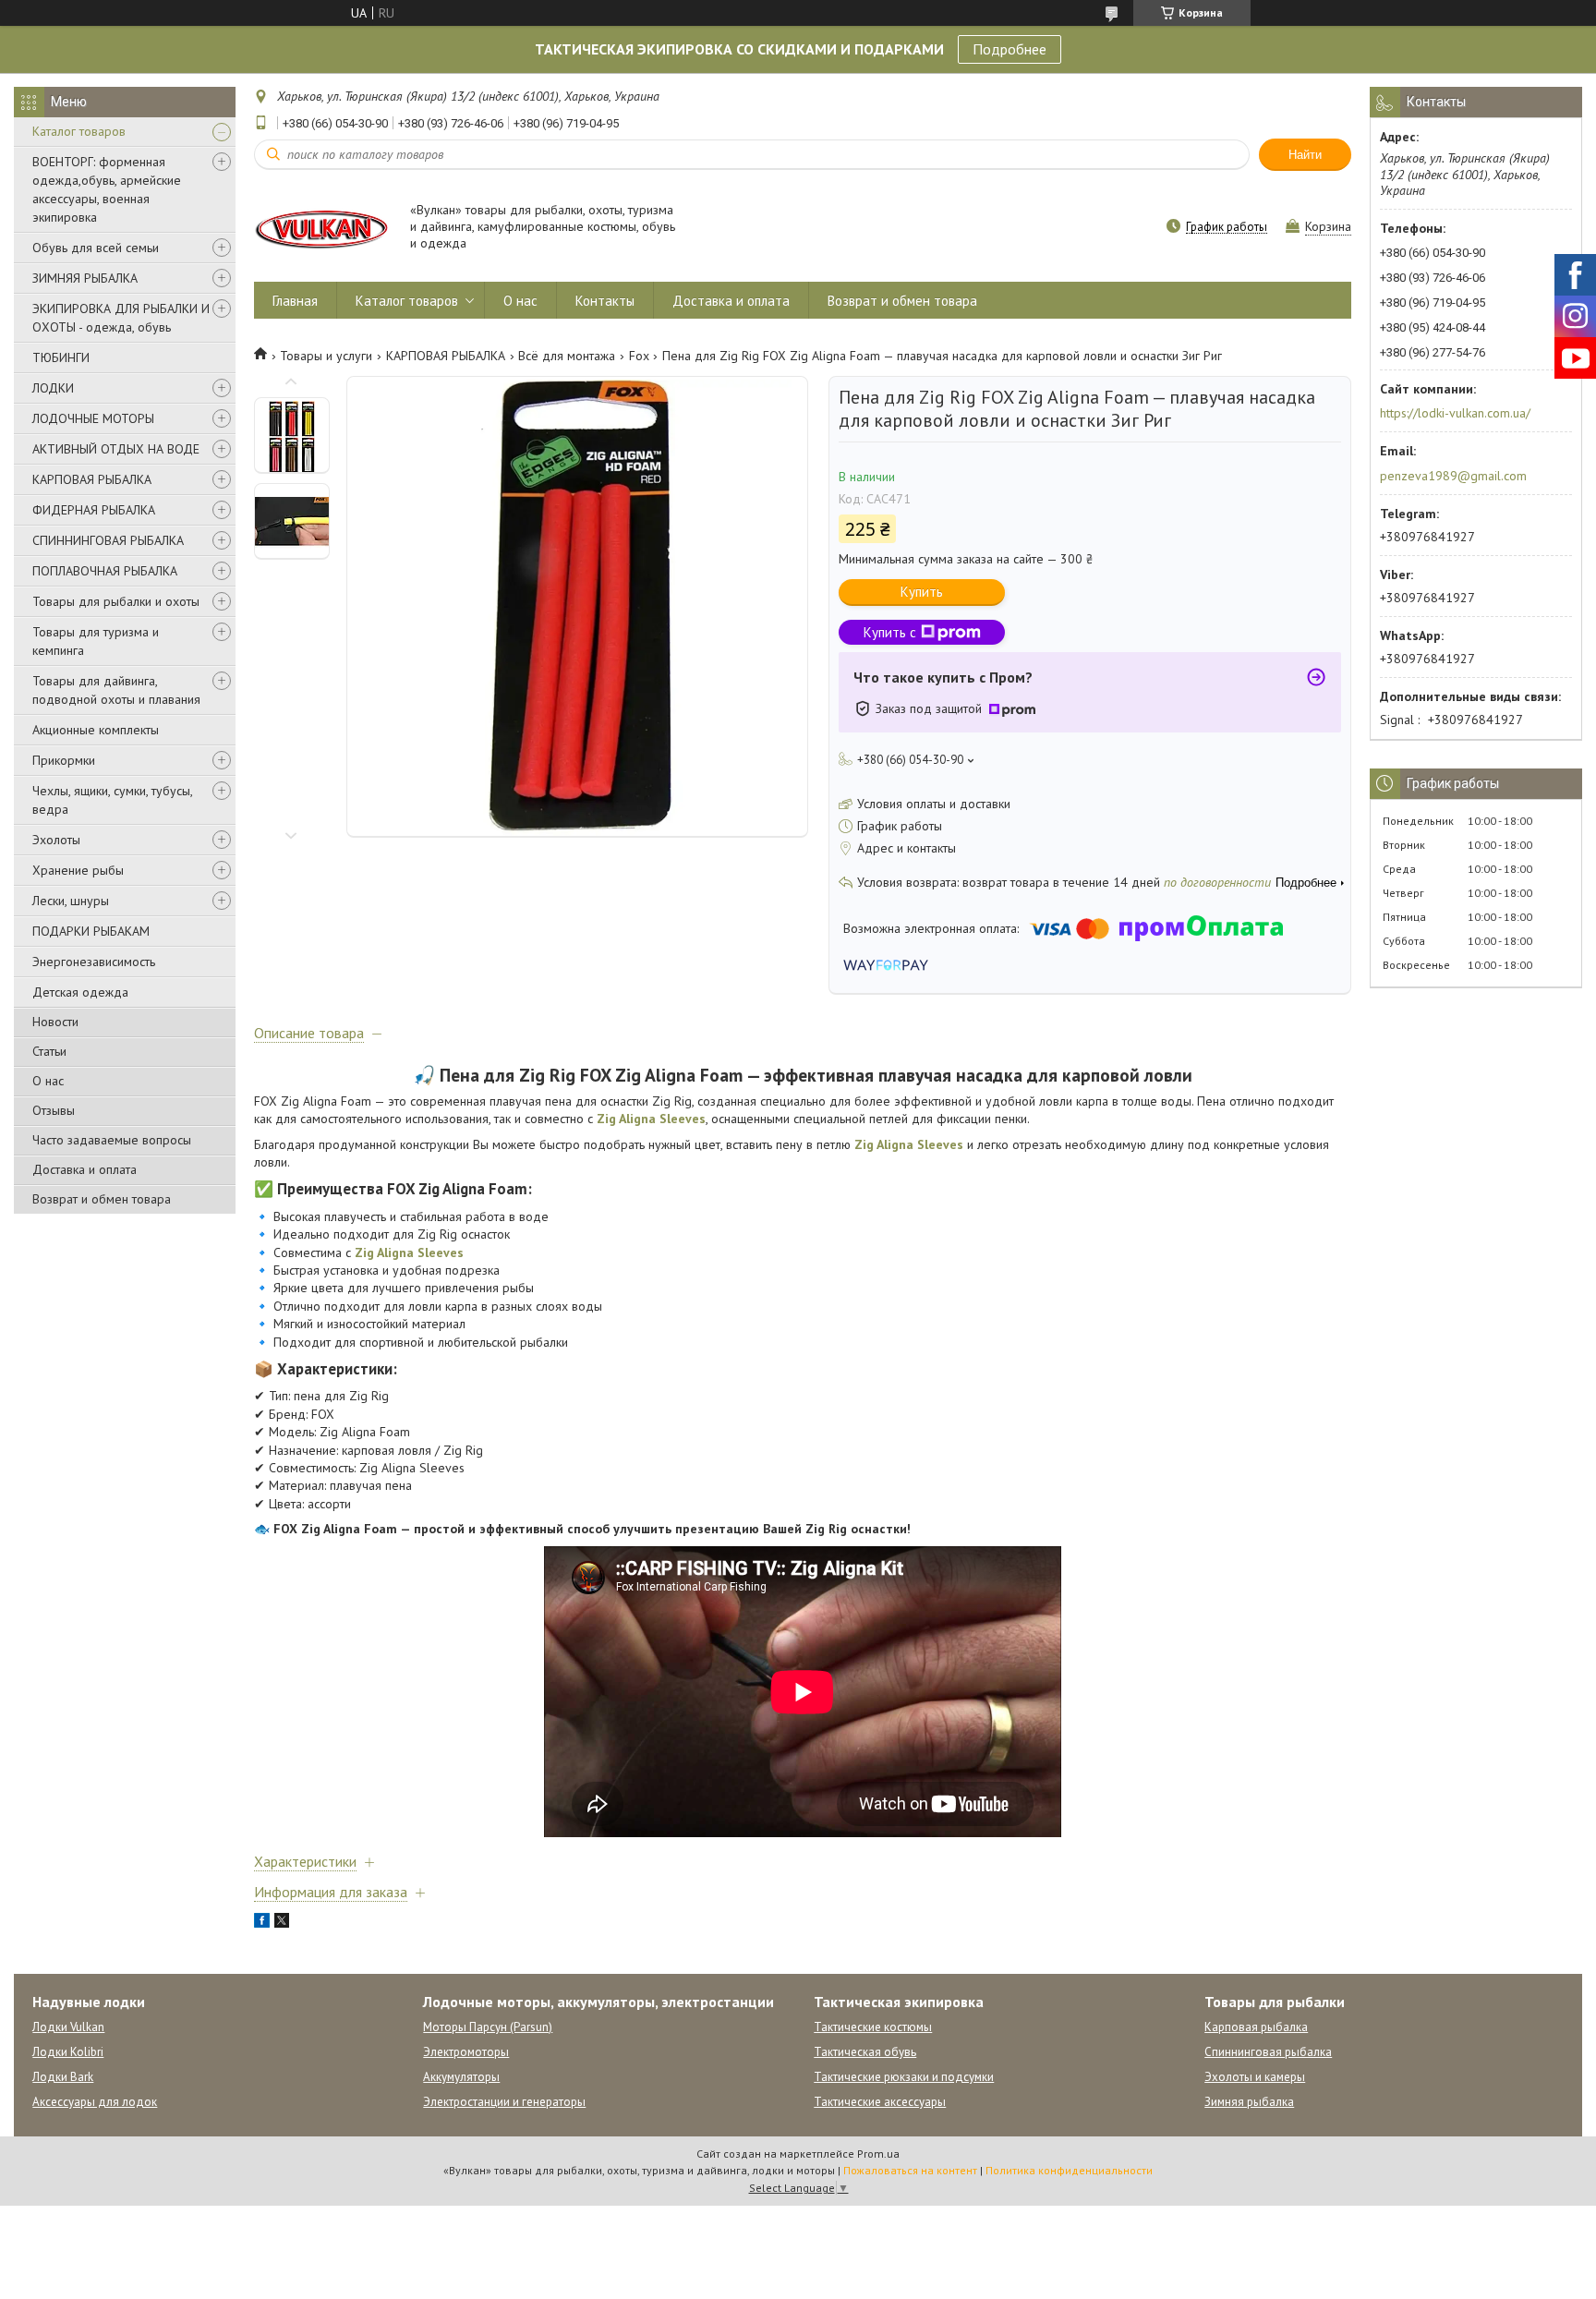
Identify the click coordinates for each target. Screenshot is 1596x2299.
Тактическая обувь (865, 2052)
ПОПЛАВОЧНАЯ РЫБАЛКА (105, 571)
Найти (1305, 155)
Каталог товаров (79, 131)
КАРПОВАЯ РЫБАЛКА (92, 479)
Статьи (49, 1051)
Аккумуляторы (461, 2077)
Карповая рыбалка (1256, 2027)
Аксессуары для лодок (95, 2102)
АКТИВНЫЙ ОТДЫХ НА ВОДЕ (116, 449)
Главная (295, 301)
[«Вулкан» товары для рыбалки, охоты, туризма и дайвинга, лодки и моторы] (323, 228)
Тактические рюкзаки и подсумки (904, 2077)
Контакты (605, 301)
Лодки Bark (63, 2077)
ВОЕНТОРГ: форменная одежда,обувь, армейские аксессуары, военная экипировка (107, 189)
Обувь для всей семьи (96, 248)
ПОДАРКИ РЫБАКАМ (91, 931)
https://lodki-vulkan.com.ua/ (1455, 413)
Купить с (890, 632)
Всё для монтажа (567, 356)
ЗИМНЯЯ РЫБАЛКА (85, 278)
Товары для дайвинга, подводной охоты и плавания (116, 690)
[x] (282, 1923)
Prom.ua (878, 2154)
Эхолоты (56, 840)
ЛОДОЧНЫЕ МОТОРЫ (93, 418)
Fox (639, 356)
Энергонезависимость (94, 962)
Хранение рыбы (78, 870)
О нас (48, 1081)
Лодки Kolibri (68, 2052)
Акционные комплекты (96, 730)
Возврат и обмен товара (102, 1199)
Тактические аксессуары (880, 2102)
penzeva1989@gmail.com (1453, 476)
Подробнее (1010, 49)
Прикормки (64, 760)
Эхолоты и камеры (1255, 2077)
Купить (922, 592)
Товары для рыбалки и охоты (116, 601)
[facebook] (262, 1923)
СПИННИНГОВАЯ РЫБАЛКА (108, 540)
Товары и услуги (326, 356)
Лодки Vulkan (68, 2027)
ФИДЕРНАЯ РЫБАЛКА (94, 510)
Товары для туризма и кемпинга (96, 641)
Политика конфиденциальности (1069, 2170)
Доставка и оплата (85, 1169)
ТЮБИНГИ (61, 357)
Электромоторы (466, 2052)
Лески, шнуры (71, 901)
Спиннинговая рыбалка (1268, 2052)
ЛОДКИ (53, 388)
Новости (55, 1022)
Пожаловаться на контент (910, 2170)
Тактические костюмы (873, 2027)
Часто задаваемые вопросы (112, 1140)
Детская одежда (80, 992)
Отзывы (54, 1110)
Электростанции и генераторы (504, 2102)
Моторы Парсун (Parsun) (488, 2027)
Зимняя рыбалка (1249, 2102)
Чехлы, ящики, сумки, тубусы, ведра (112, 800)
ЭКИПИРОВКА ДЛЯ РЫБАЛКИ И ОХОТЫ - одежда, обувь (121, 318)
